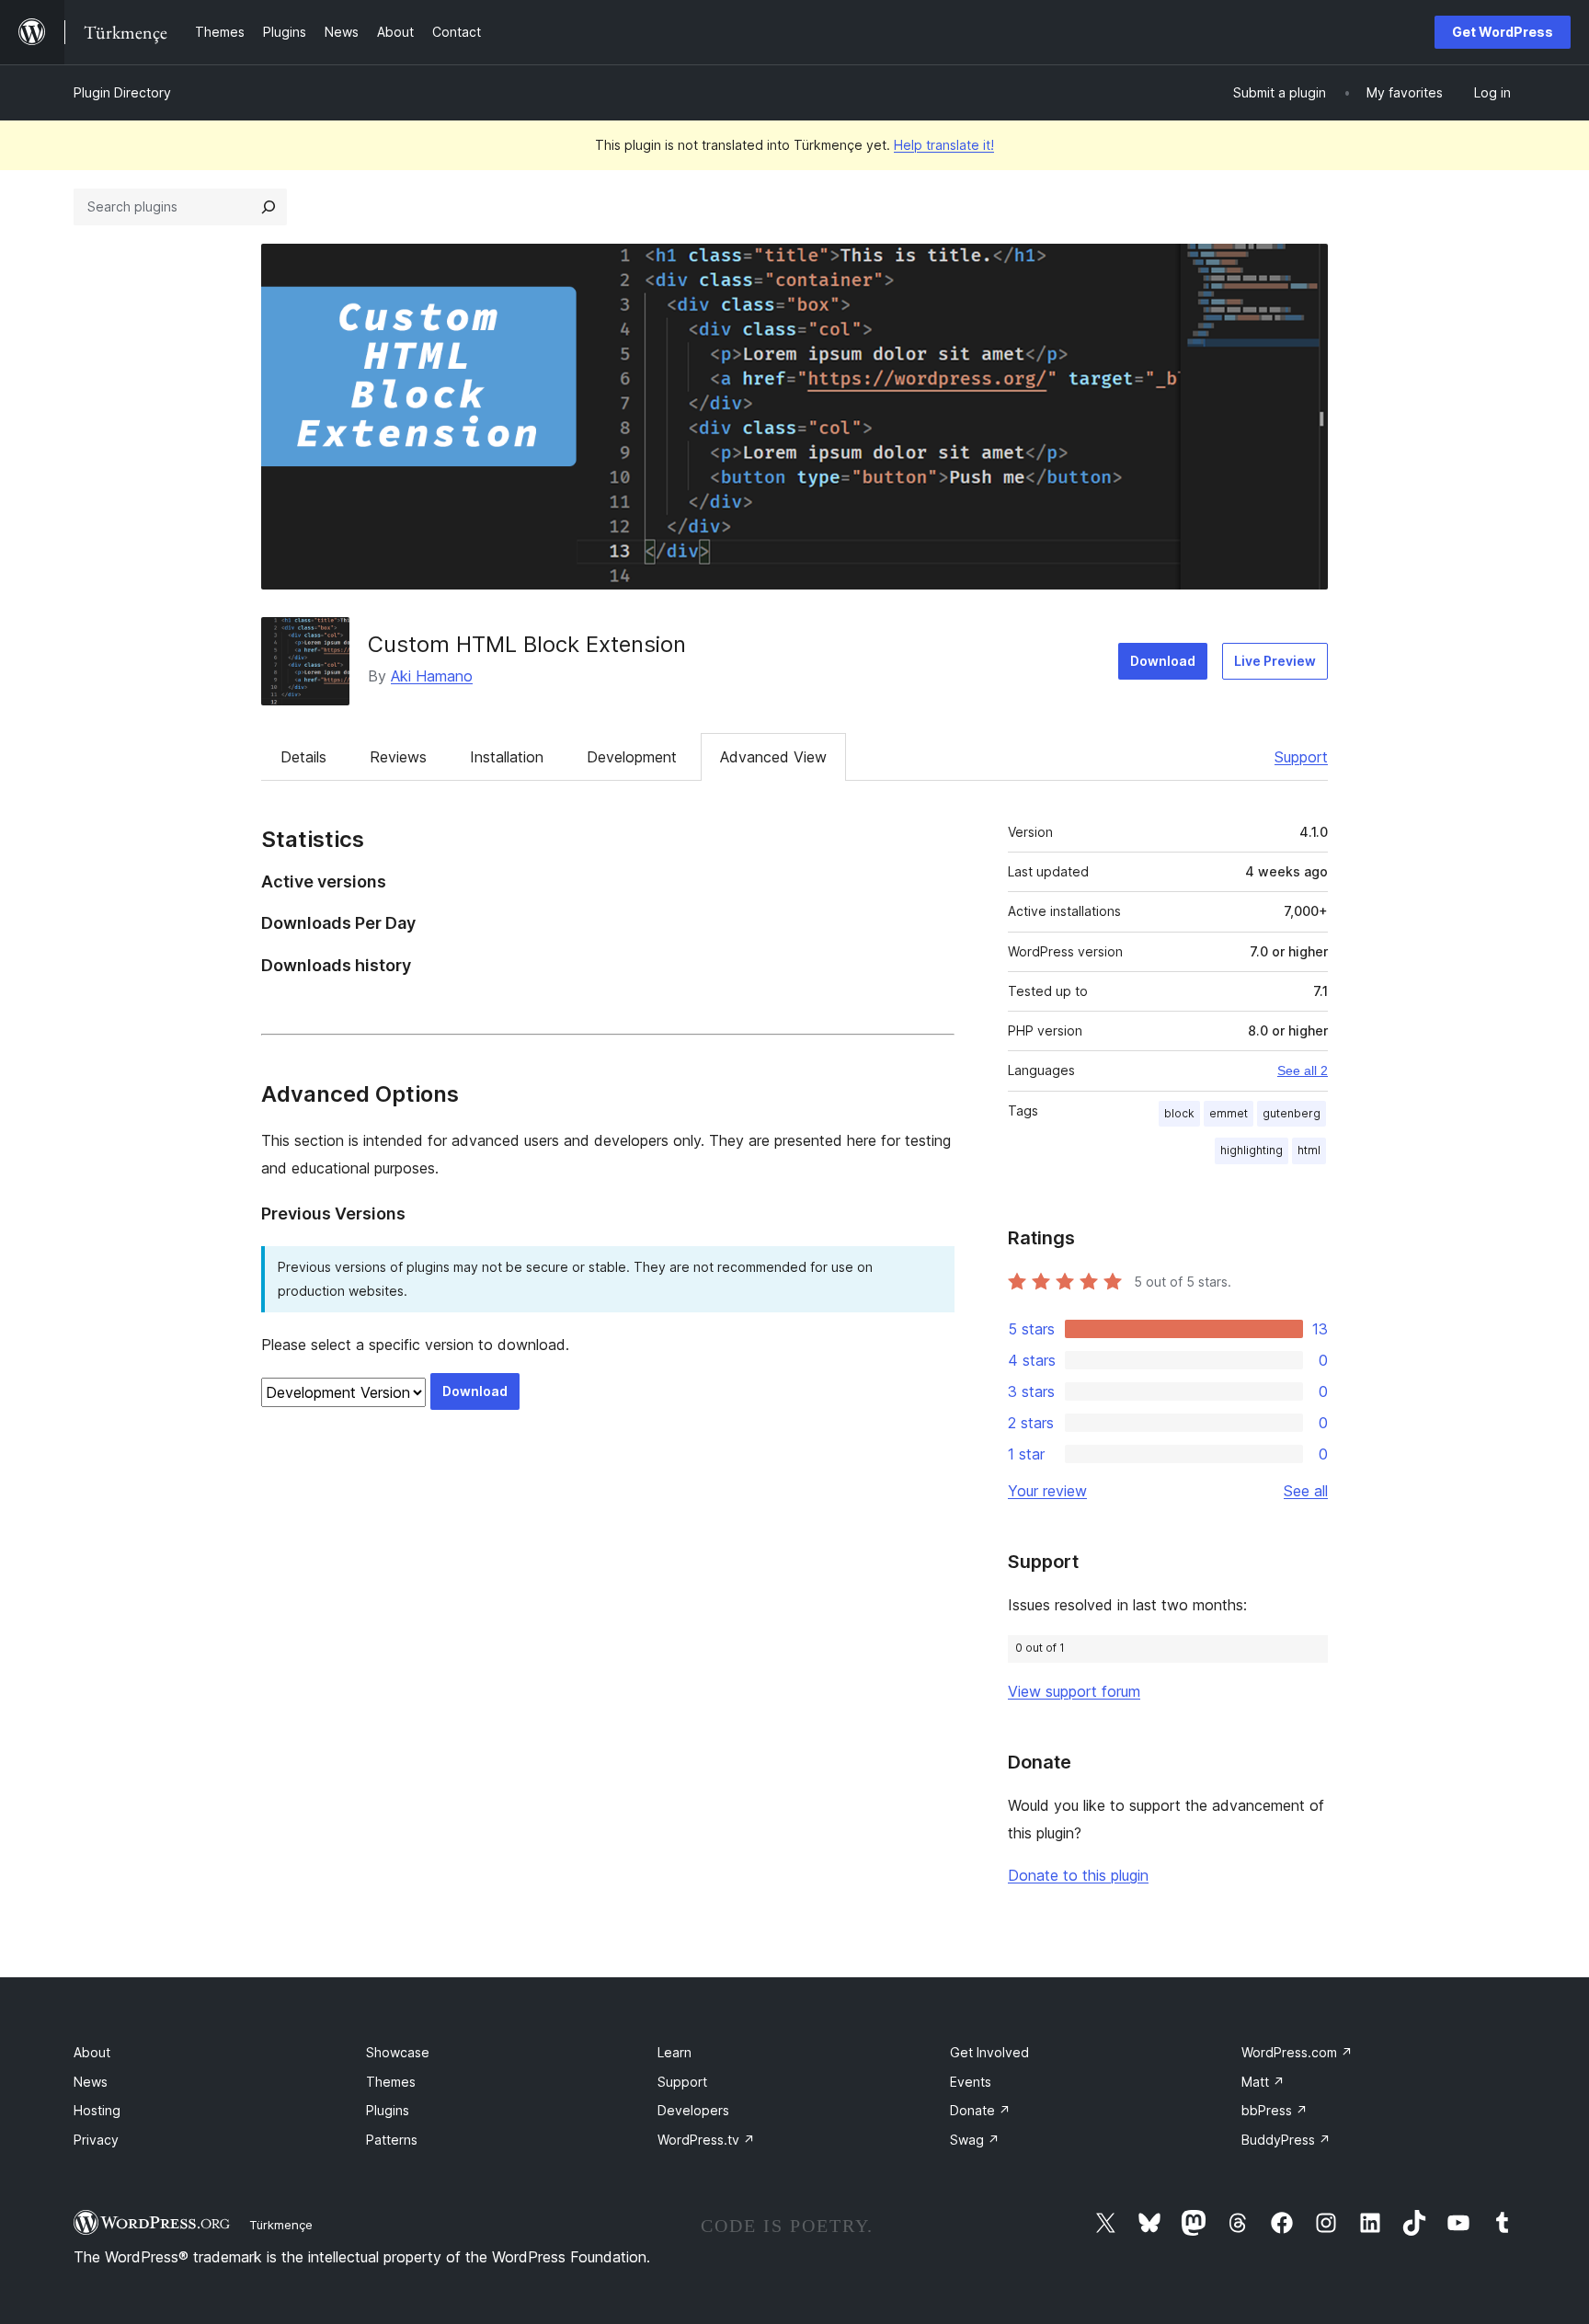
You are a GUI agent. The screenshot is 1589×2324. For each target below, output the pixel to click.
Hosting (97, 2110)
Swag (975, 2140)
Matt (1263, 2082)
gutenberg (1292, 1113)
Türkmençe (281, 2225)
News (91, 2082)
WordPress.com (1297, 2052)
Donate (980, 2110)
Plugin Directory (122, 92)
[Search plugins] (269, 207)
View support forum (1074, 1691)
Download (1163, 661)
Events (971, 2082)
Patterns (392, 2140)
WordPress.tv (706, 2140)
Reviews (398, 757)
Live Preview (1275, 661)
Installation (507, 757)
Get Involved (989, 2052)
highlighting (1252, 1150)
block (1179, 1113)
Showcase (398, 2052)
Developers (693, 2110)
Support (1301, 757)
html (1309, 1150)
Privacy (96, 2140)
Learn (674, 2052)
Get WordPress (1503, 32)
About (92, 2052)
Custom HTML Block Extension (527, 644)
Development (632, 757)
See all (1306, 1491)
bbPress (1275, 2110)
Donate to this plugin (1078, 1875)
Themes (391, 2082)
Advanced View (773, 757)
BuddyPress (1286, 2140)
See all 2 (1303, 1070)
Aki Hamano (432, 676)
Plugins (388, 2110)
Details (303, 757)
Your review (1047, 1491)
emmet (1229, 1113)
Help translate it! (944, 145)
